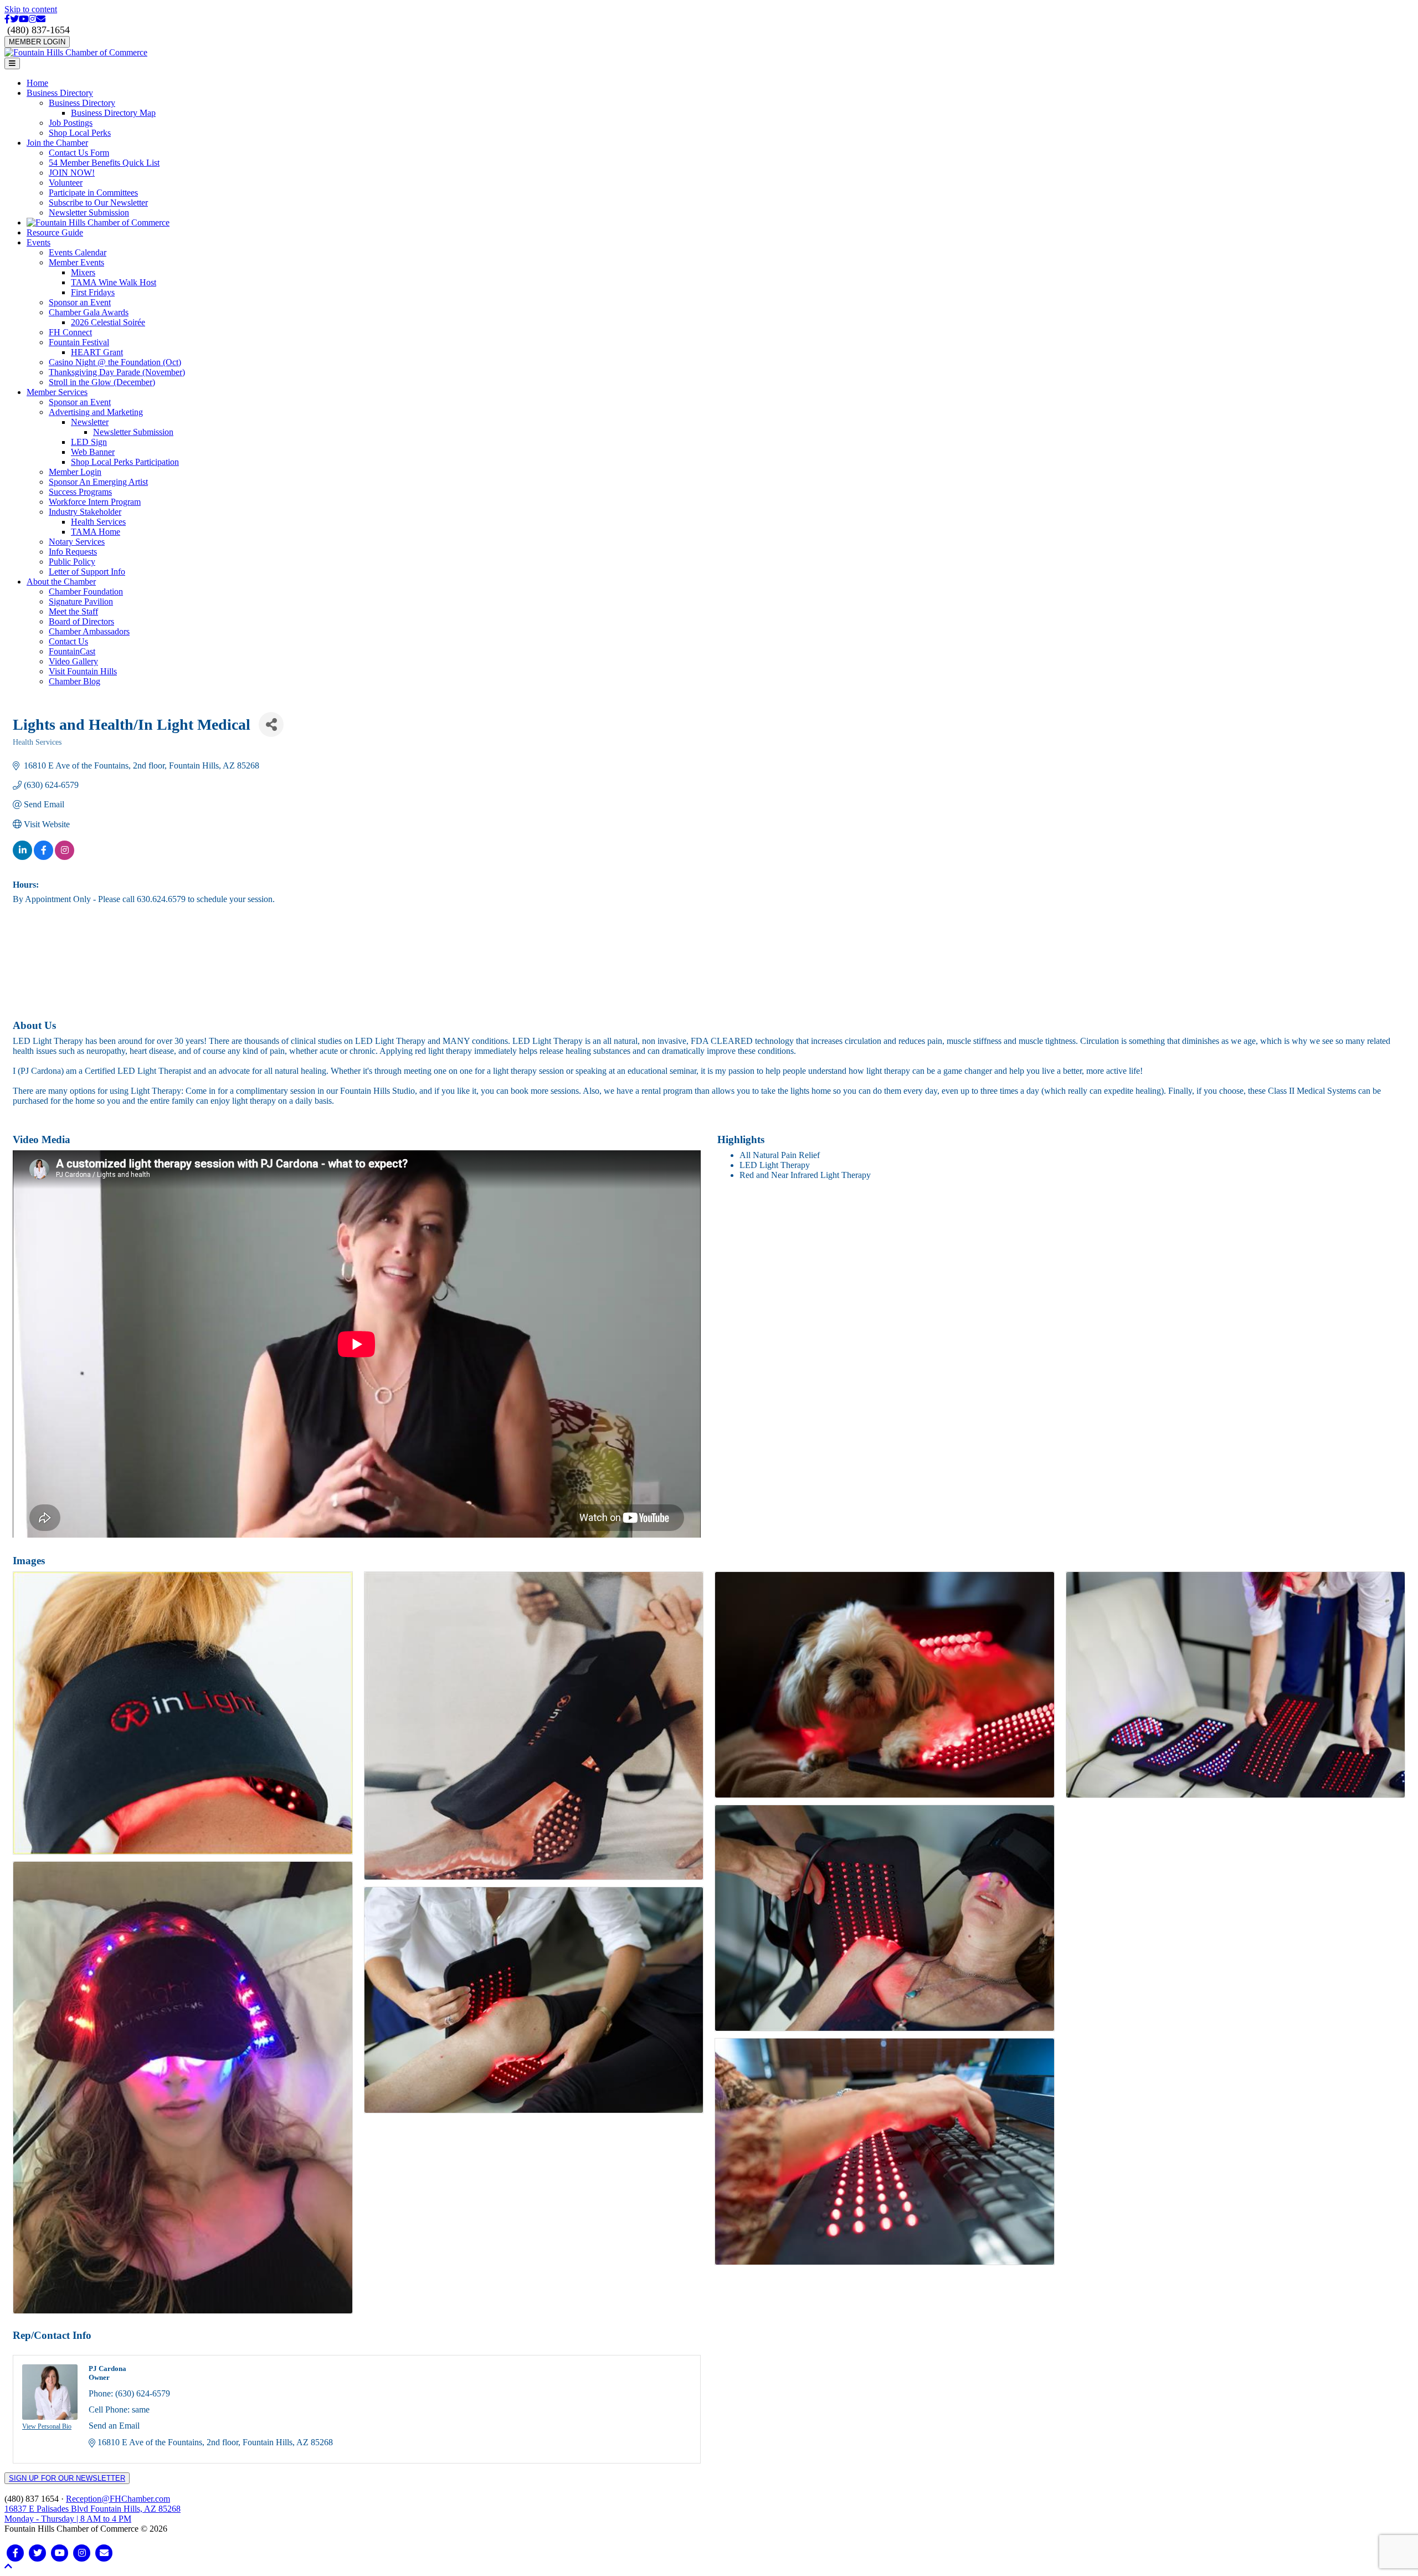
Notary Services (77, 542)
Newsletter (90, 422)
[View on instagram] (65, 857)
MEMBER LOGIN (37, 42)
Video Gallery (73, 661)
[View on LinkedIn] (22, 857)
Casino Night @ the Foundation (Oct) (115, 362)
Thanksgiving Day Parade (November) (117, 372)
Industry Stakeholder (85, 512)
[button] (8, 2566)
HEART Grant (97, 352)
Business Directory (60, 93)
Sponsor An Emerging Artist (98, 482)
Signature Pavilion (81, 601)
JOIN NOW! (72, 173)
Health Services (98, 522)
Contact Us (68, 641)
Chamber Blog (75, 681)
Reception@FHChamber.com (118, 2499)
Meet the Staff (73, 611)
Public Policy (72, 562)
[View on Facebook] (43, 857)
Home (37, 83)
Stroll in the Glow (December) (102, 382)
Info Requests (73, 552)
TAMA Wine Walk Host (114, 282)
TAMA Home (96, 532)
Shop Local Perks (80, 133)
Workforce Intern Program (95, 502)
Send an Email (114, 2426)
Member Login (75, 472)
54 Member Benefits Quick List (104, 163)
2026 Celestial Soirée (108, 322)
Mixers (83, 272)
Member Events (76, 262)
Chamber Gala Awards (89, 312)
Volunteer (66, 183)
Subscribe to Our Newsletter (98, 203)
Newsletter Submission (89, 212)
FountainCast (72, 651)
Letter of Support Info (87, 572)
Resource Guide (55, 232)
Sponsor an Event (80, 302)
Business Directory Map (113, 113)
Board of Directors (81, 621)
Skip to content (31, 9)
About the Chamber (61, 582)
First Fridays (93, 292)
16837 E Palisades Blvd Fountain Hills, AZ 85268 (93, 2514)
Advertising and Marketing (96, 412)
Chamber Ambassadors (89, 631)
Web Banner (93, 452)
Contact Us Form (79, 153)
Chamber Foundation (86, 591)
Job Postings (71, 123)
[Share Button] (271, 724)
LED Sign (89, 442)
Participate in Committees (93, 193)
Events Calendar (78, 252)
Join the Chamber (57, 143)
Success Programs (80, 492)
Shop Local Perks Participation (125, 462)
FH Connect (70, 332)
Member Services (57, 392)
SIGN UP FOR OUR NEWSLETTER (67, 2478)
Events (38, 242)
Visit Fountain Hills (83, 671)
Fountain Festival (79, 342)
